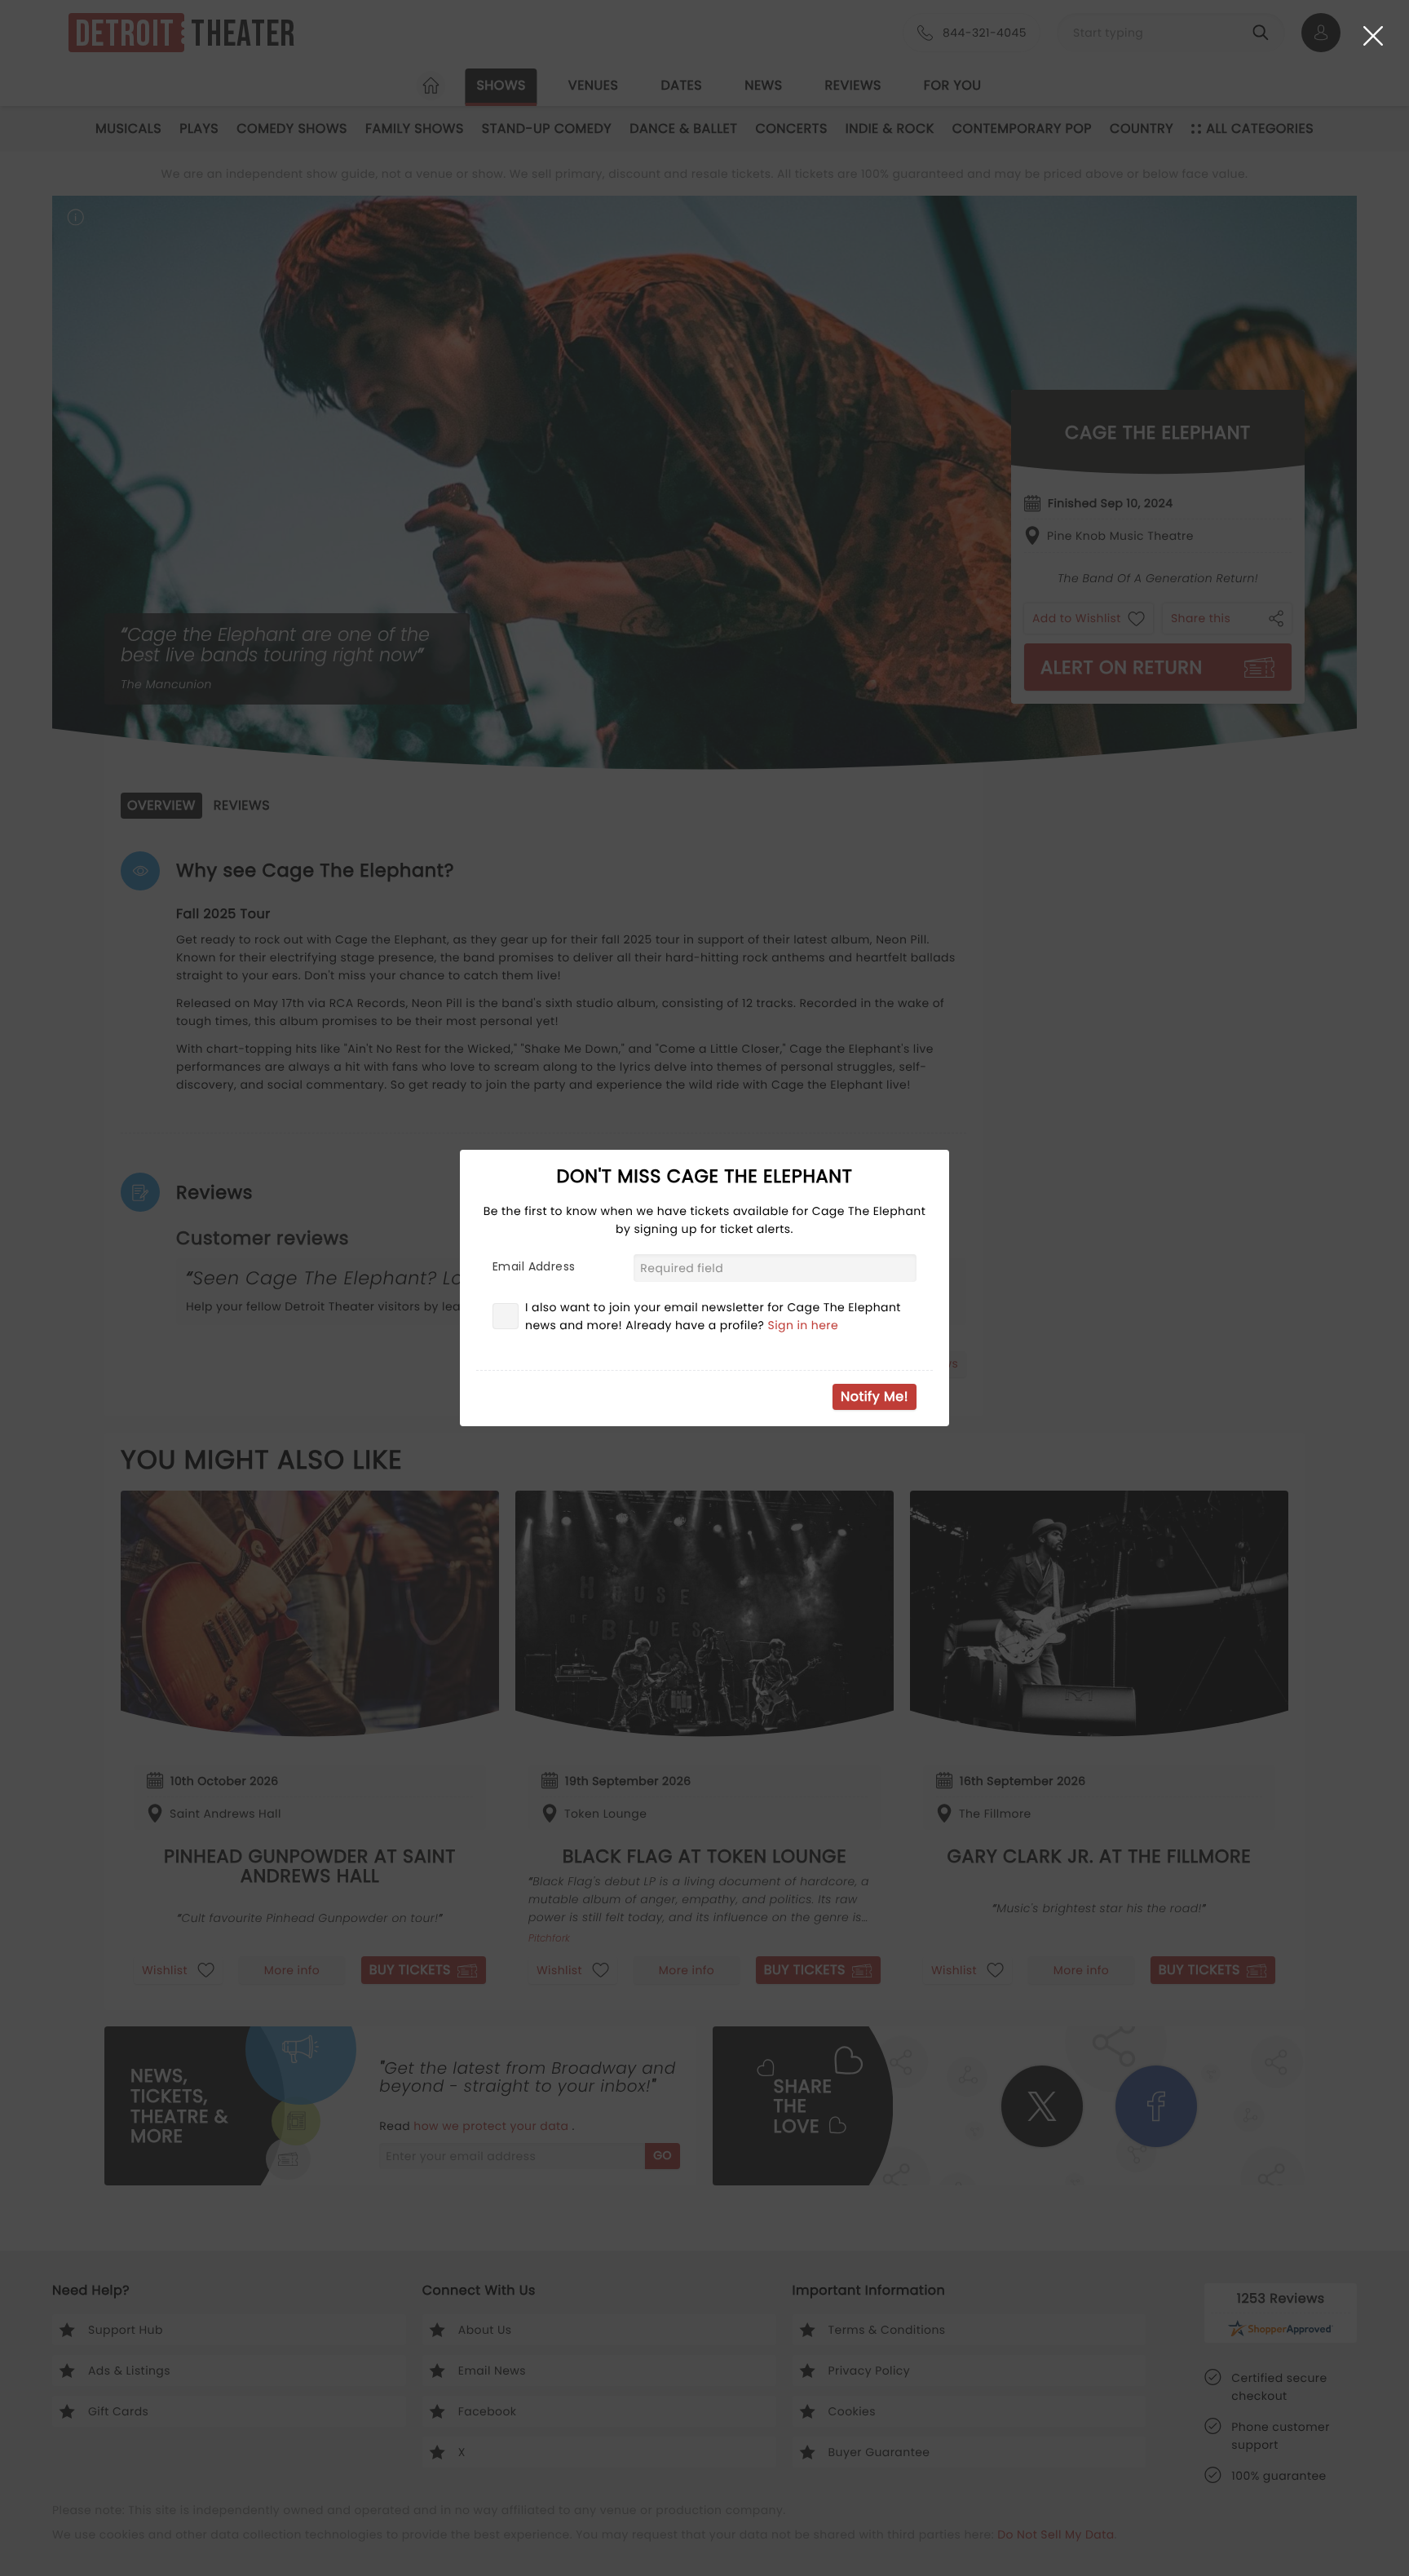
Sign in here (804, 1325)
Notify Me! (875, 1396)
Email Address (534, 1266)
